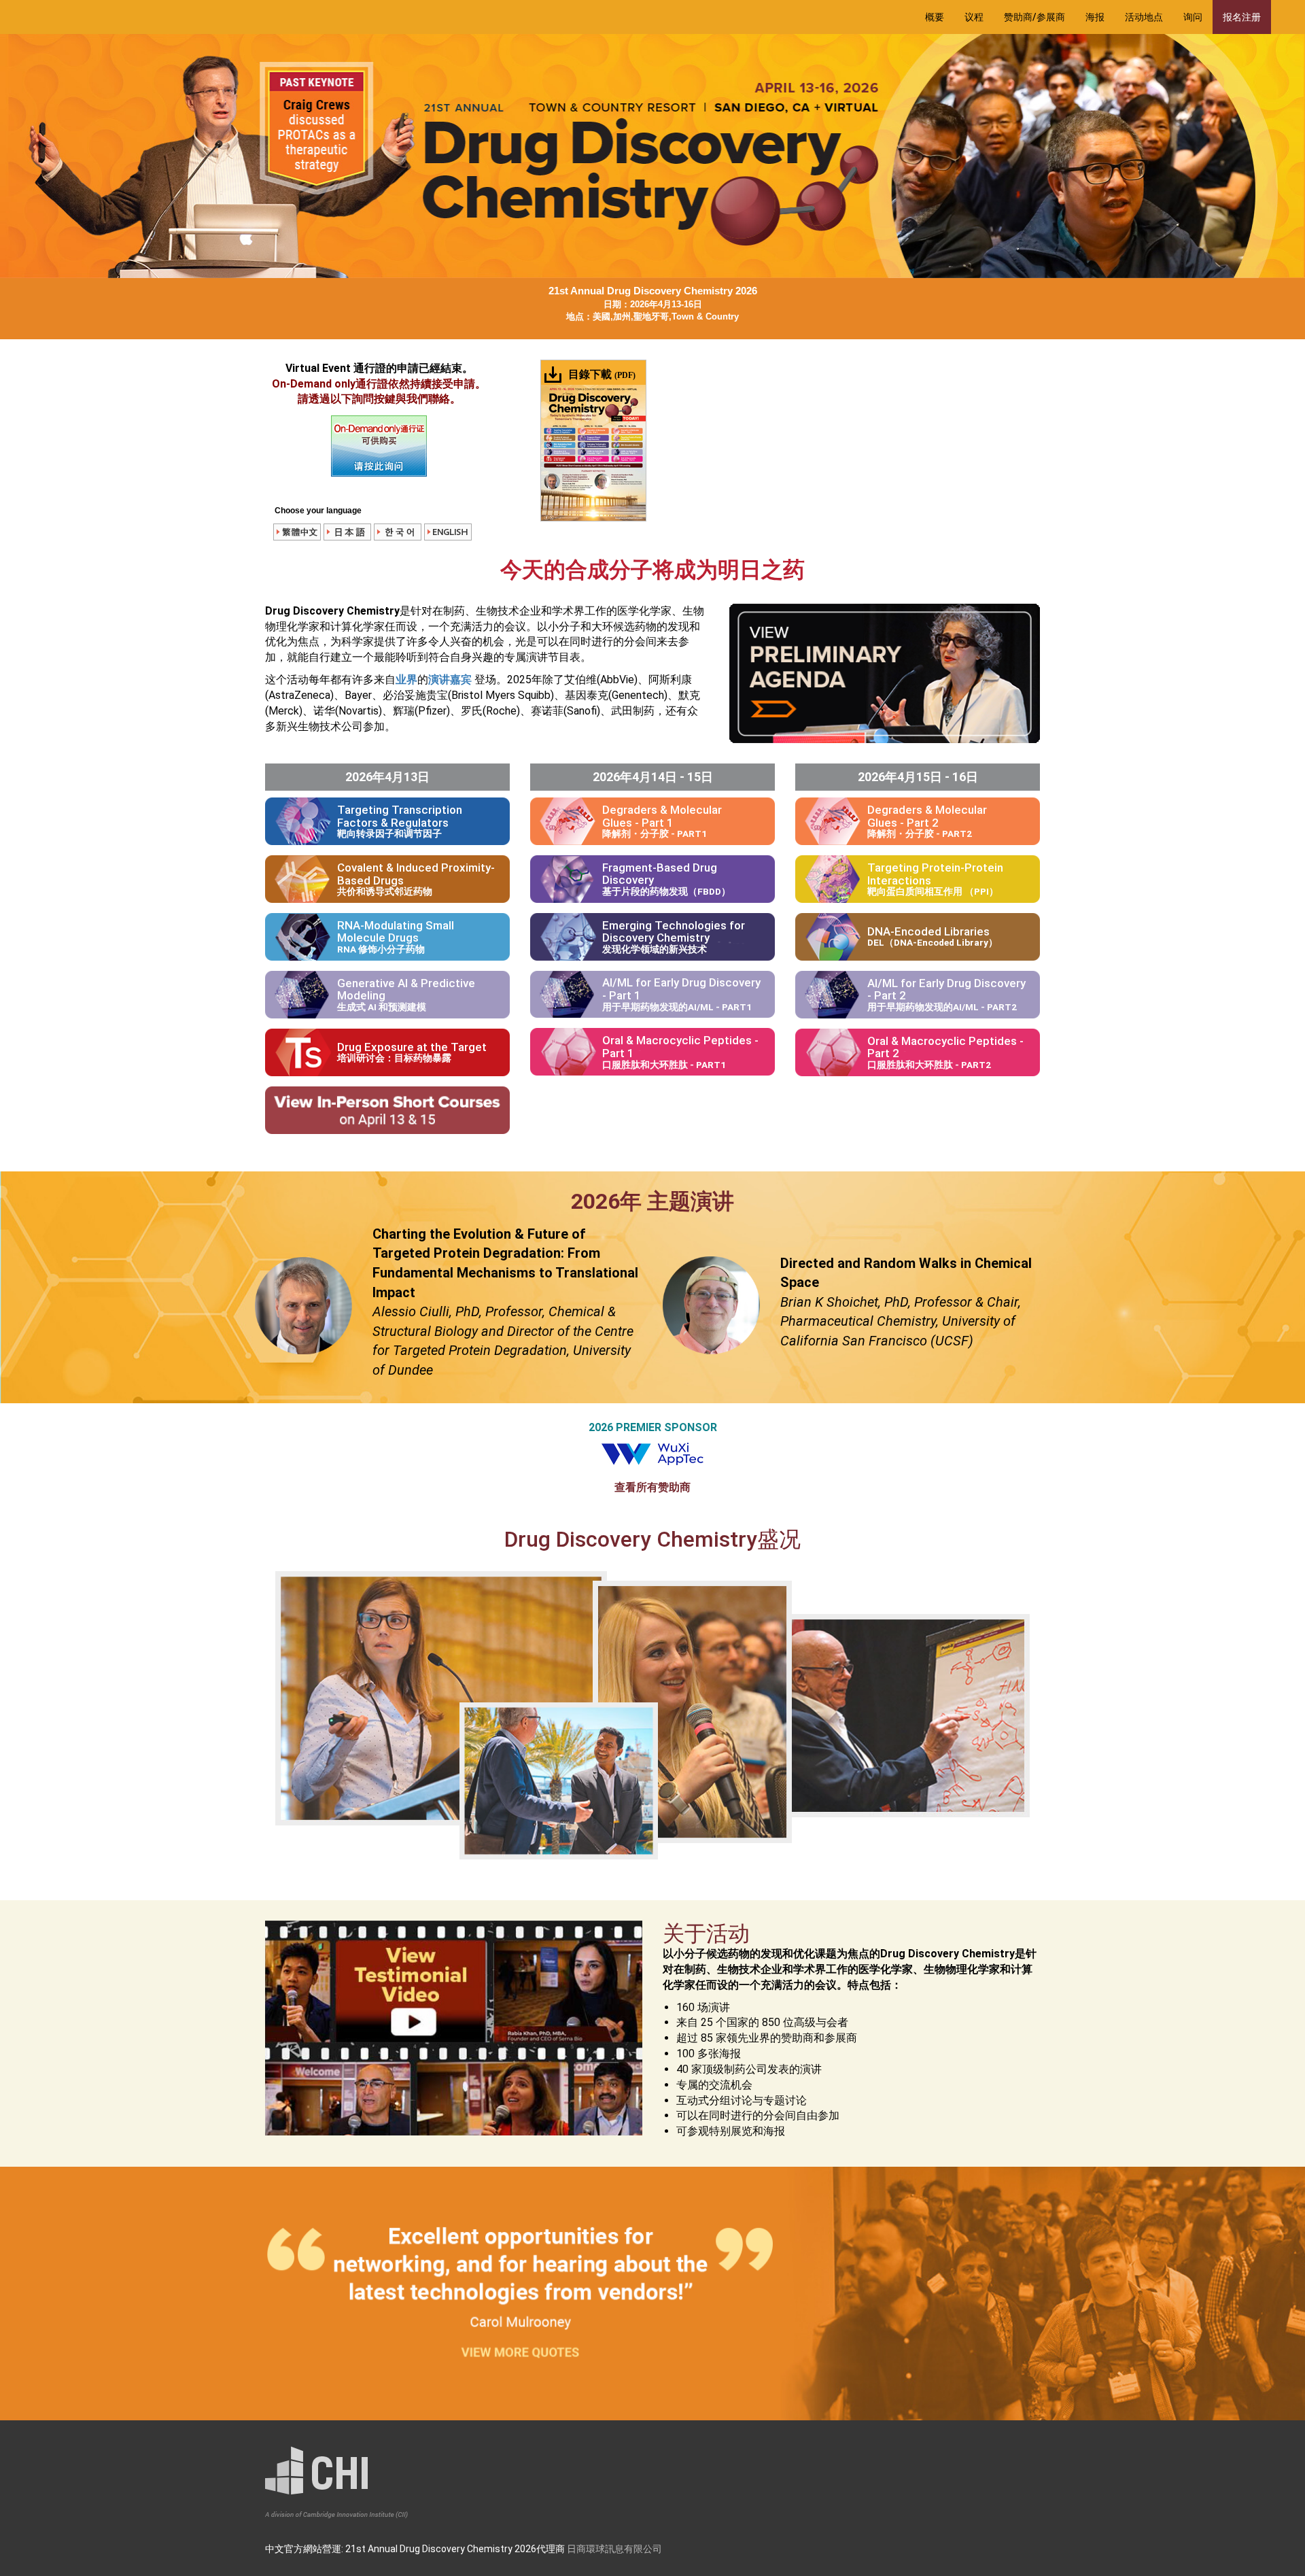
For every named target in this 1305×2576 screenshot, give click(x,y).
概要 (935, 17)
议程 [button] (974, 17)
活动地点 (1144, 17)
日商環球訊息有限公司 (614, 2549)
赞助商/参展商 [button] (1034, 17)
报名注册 (1242, 17)
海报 (1095, 17)
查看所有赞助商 (652, 1487)
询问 (1193, 17)
